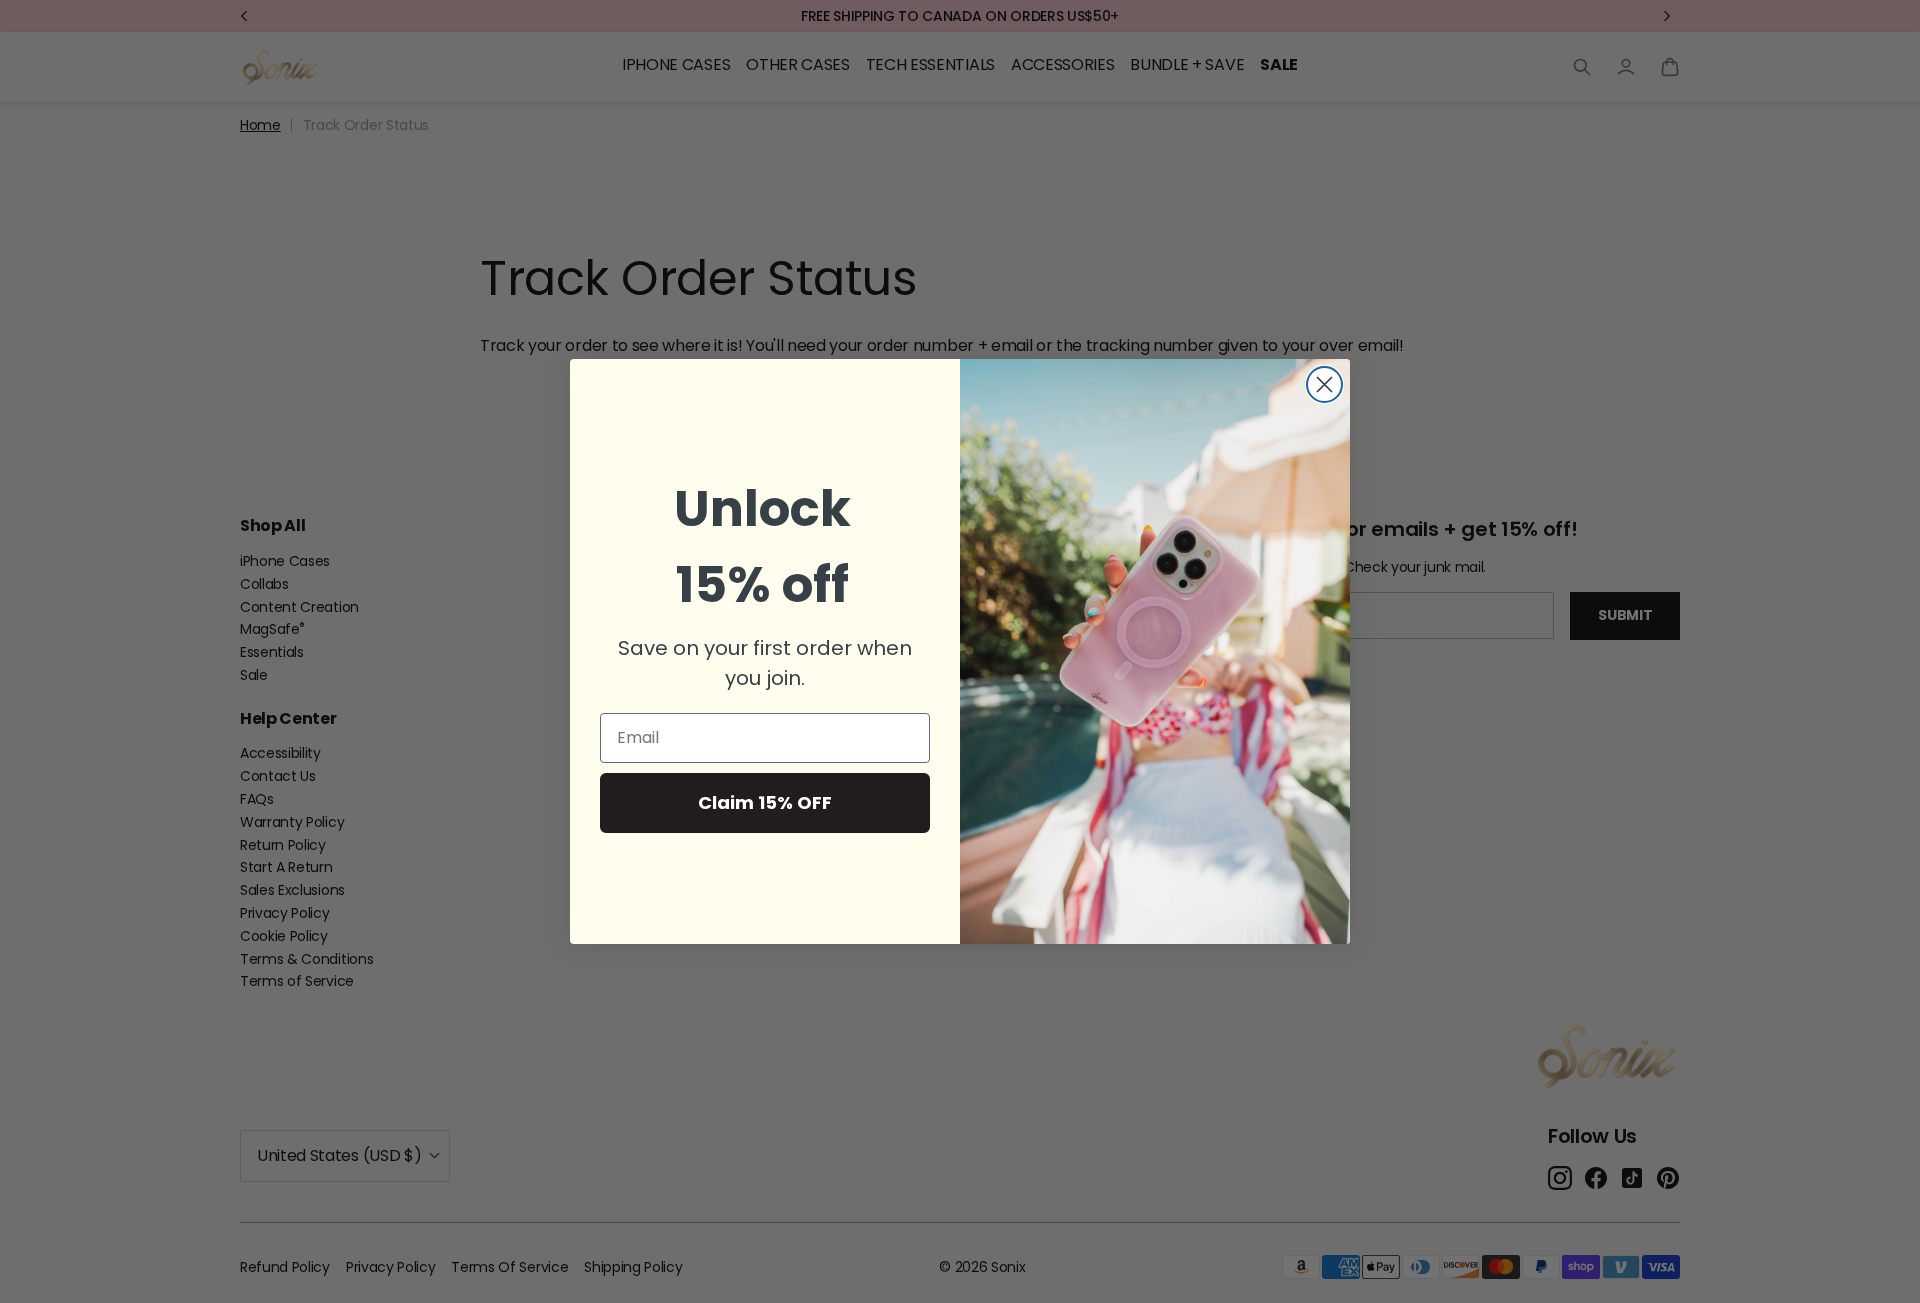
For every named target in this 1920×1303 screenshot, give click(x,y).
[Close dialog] (1324, 384)
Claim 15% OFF (765, 802)
